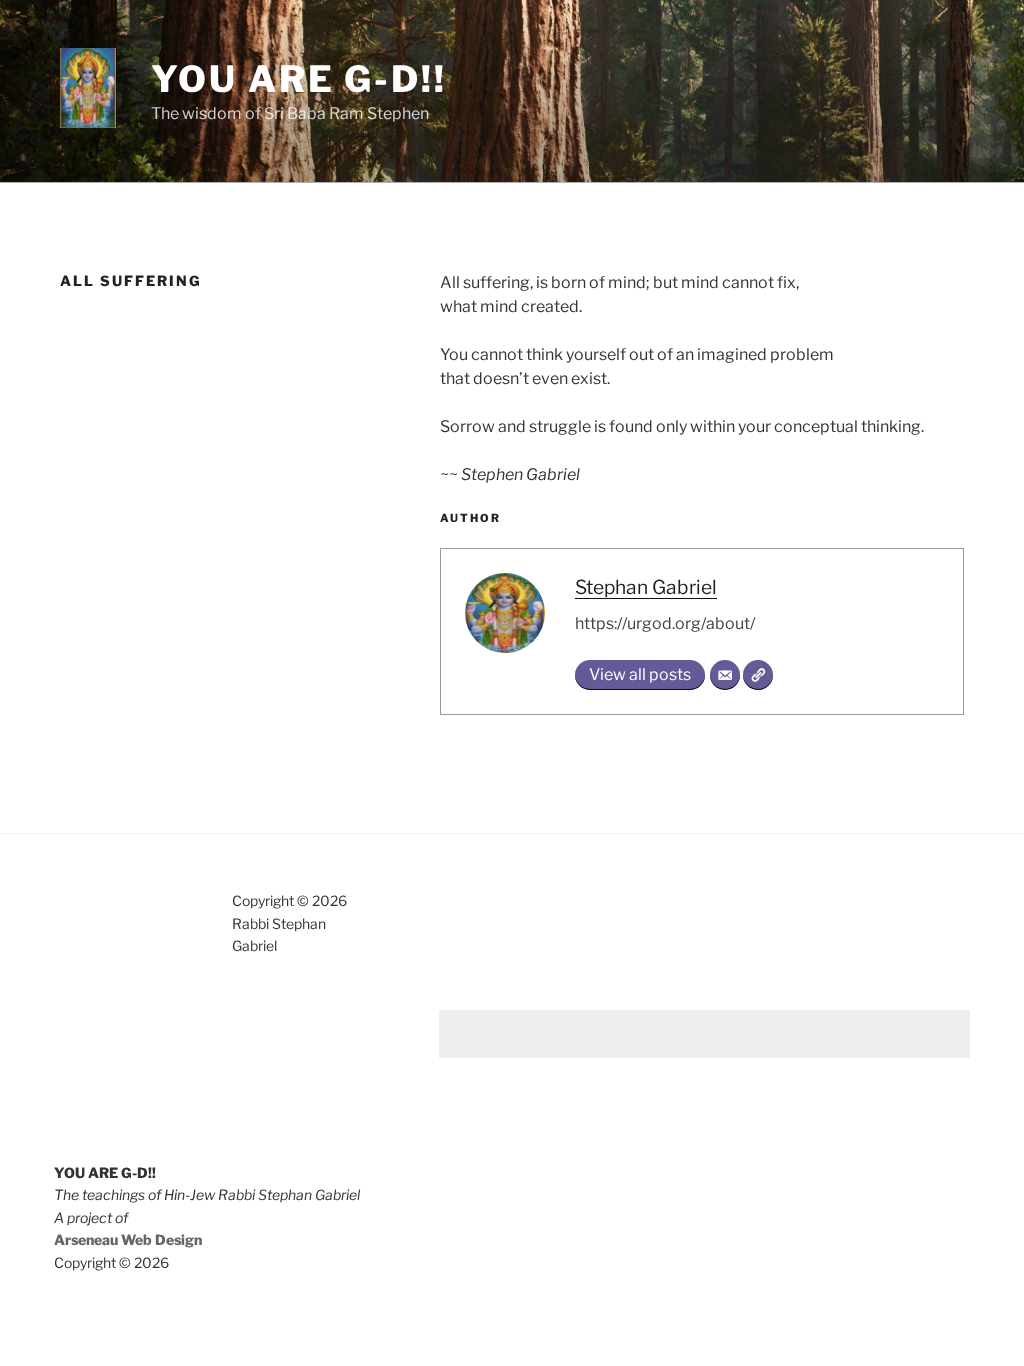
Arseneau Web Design (128, 1239)
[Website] (758, 675)
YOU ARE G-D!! (298, 79)
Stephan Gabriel (646, 587)
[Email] (725, 675)
